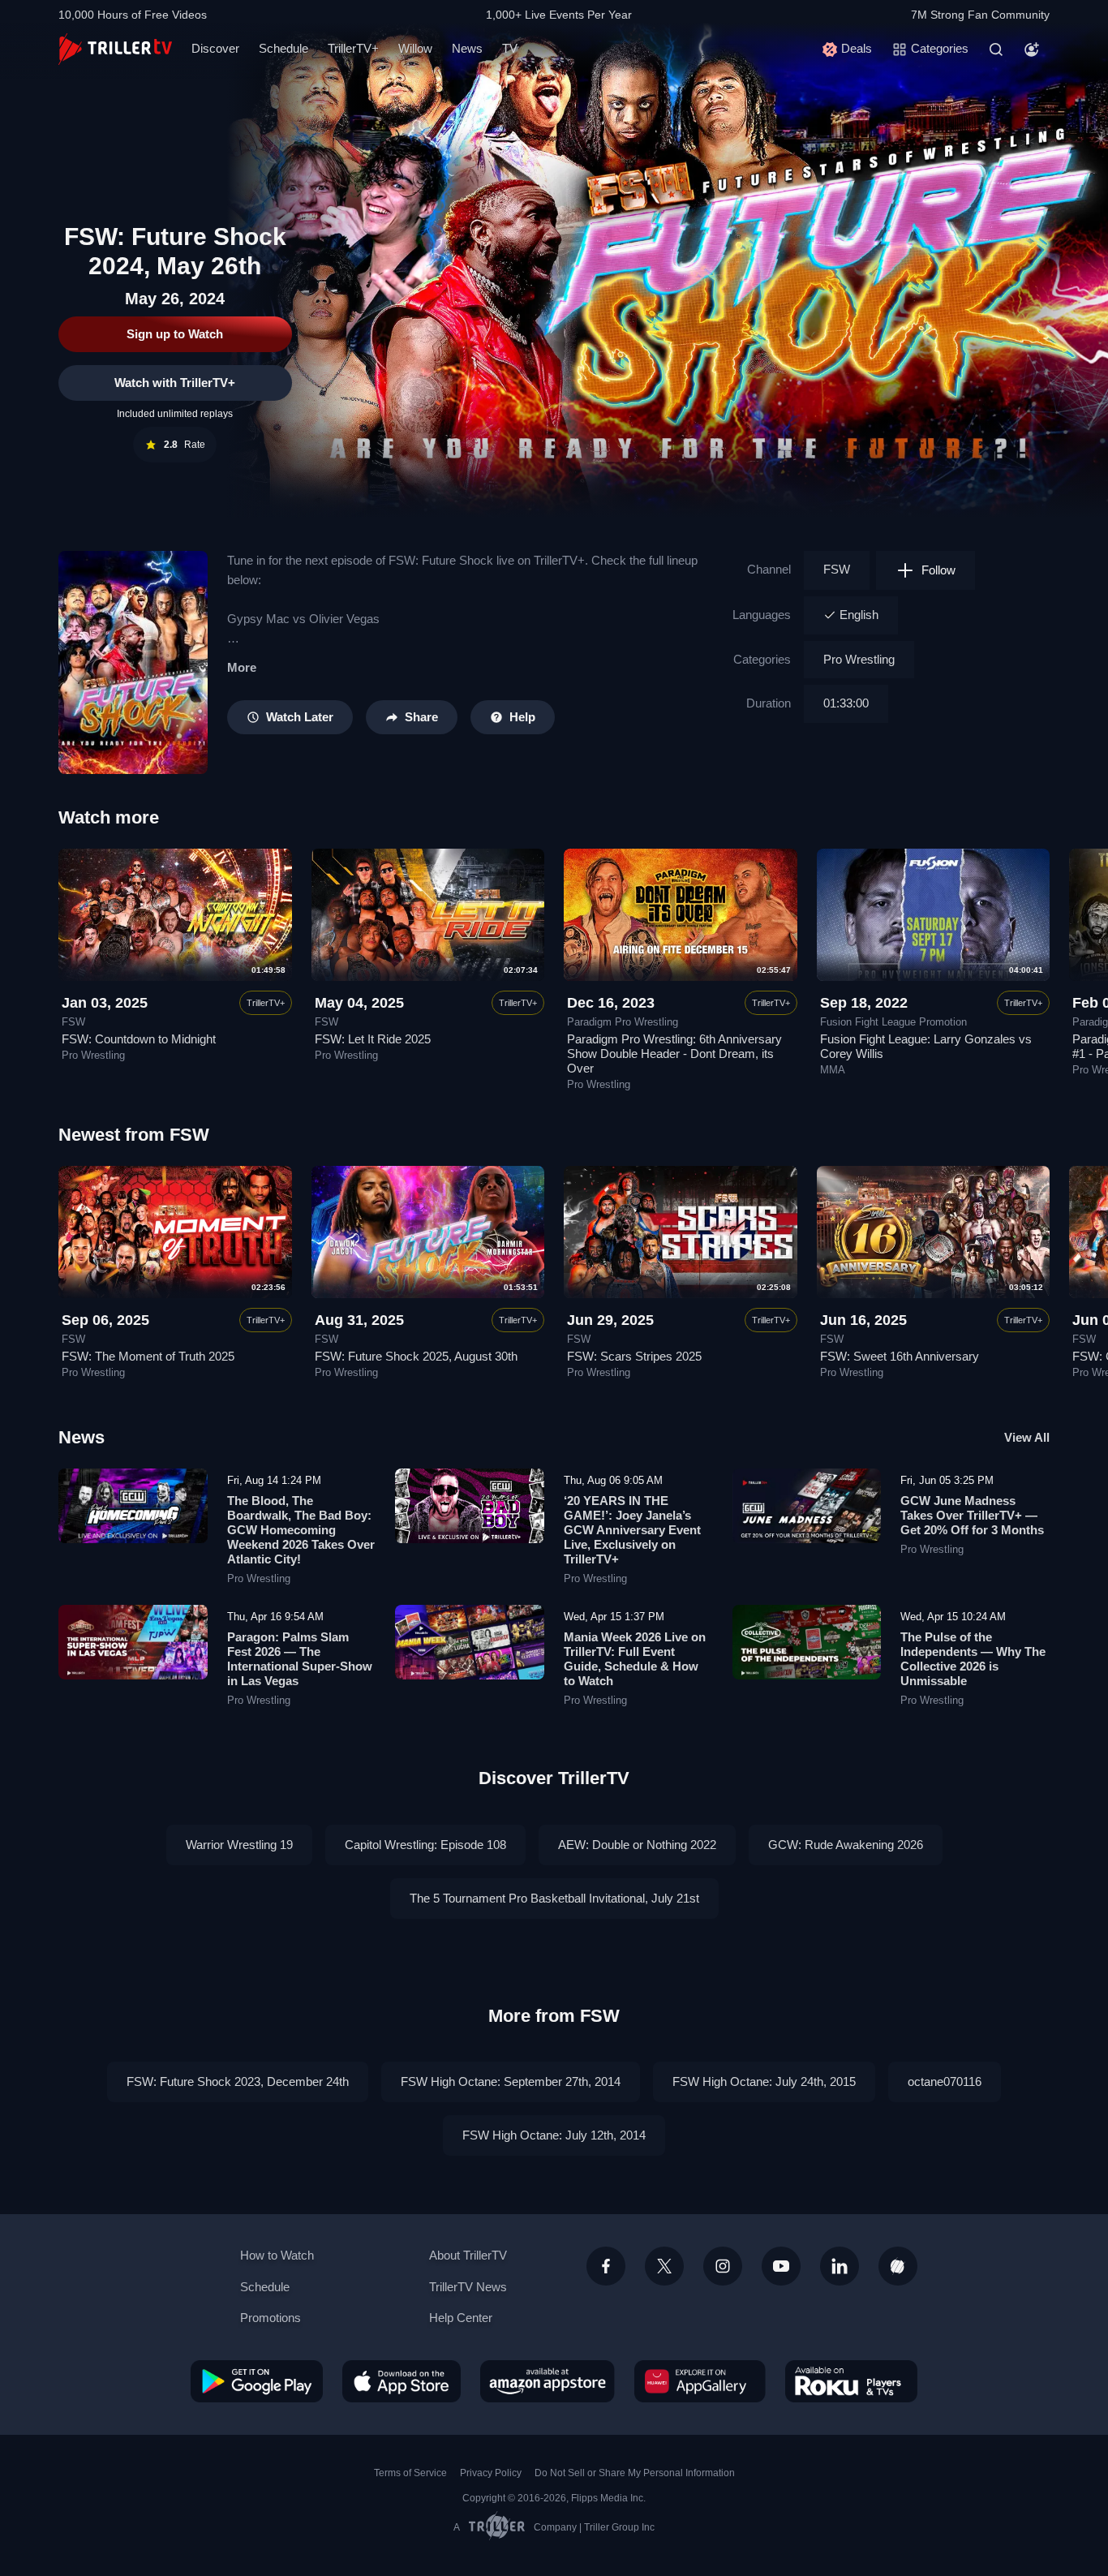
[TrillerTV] (115, 49)
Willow (415, 48)
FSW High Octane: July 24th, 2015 (764, 2081)
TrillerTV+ (353, 48)
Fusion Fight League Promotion (893, 1022)
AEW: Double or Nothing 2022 (637, 1845)
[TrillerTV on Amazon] (548, 2381)
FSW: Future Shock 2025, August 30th (416, 1356)
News (467, 48)
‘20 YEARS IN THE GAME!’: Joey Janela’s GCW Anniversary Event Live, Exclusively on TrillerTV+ (632, 1530)
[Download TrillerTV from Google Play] (257, 2381)
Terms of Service (410, 2473)
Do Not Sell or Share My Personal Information (635, 2473)
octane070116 (945, 2081)
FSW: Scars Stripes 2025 (634, 1356)
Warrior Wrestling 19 (239, 1845)
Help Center (461, 2318)
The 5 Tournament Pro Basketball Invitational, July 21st (554, 1898)
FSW (837, 569)
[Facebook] (606, 2266)
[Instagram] (723, 2266)
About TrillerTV (468, 2255)
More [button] (242, 667)
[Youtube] (781, 2266)
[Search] (996, 49)
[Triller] (898, 2266)
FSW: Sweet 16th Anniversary (900, 1356)
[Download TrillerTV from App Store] (402, 2381)
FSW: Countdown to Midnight (139, 1039)
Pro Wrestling (859, 659)
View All (1027, 1437)
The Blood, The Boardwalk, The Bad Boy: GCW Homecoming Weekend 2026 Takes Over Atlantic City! (301, 1530)
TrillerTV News (468, 2287)
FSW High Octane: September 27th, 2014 (511, 2081)
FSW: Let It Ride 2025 (373, 1039)
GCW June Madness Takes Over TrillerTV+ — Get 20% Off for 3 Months (972, 1515)
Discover (215, 48)
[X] (664, 2266)
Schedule (283, 48)
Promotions (271, 2318)
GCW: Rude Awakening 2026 (846, 1845)
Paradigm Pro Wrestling (623, 1022)
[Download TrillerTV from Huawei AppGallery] (700, 2381)
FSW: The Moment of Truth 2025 (148, 1356)
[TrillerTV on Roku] (851, 2381)
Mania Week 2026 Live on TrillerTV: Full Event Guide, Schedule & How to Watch (635, 1659)
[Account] (1032, 49)
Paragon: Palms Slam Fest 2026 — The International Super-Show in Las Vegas (300, 1659)
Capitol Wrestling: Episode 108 (425, 1845)
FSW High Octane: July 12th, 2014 (554, 2135)
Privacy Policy (491, 2473)
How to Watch (277, 2255)
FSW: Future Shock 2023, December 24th (238, 2081)
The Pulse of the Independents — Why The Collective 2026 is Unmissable (973, 1659)
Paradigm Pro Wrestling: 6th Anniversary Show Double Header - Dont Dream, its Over (674, 1054)
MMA (833, 1070)
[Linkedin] (840, 2266)
